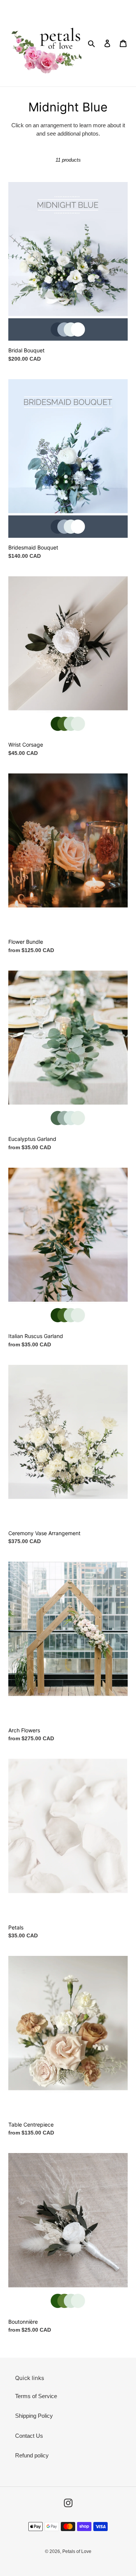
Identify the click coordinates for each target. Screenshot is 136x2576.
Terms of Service (36, 2396)
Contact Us (29, 2436)
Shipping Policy (34, 2416)
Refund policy (32, 2455)
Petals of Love (77, 2551)
